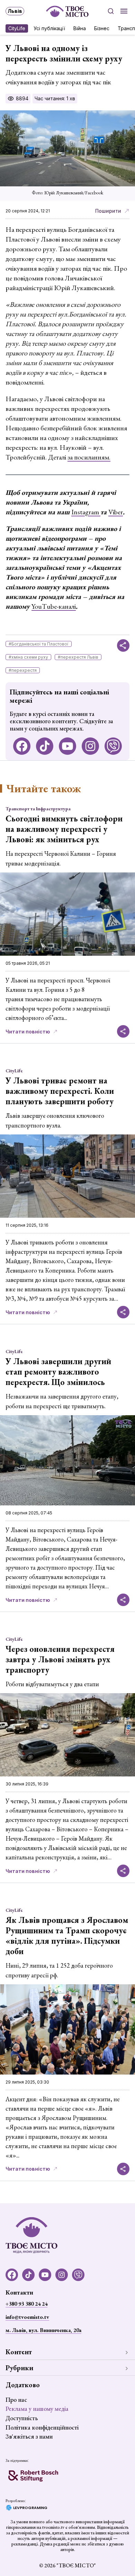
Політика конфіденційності (42, 2427)
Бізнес (102, 28)
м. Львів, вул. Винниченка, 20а (43, 2330)
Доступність (22, 2418)
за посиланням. (89, 457)
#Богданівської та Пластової (39, 644)
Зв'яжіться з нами (29, 2436)
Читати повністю (28, 1032)
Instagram (86, 512)
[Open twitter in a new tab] (113, 746)
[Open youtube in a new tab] (67, 746)
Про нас (16, 2400)
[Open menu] (124, 11)
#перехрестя (23, 670)
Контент (19, 2352)
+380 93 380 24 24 (26, 2304)
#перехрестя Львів (78, 657)
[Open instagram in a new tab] (90, 746)
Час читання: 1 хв (55, 98)
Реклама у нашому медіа (37, 2409)
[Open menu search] (111, 11)
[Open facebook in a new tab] (22, 746)
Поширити (108, 211)
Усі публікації (49, 28)
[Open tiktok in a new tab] (45, 746)
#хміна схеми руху (28, 657)
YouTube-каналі (54, 606)
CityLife (17, 28)
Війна (80, 28)
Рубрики (19, 2368)
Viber (116, 512)
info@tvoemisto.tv (27, 2317)
